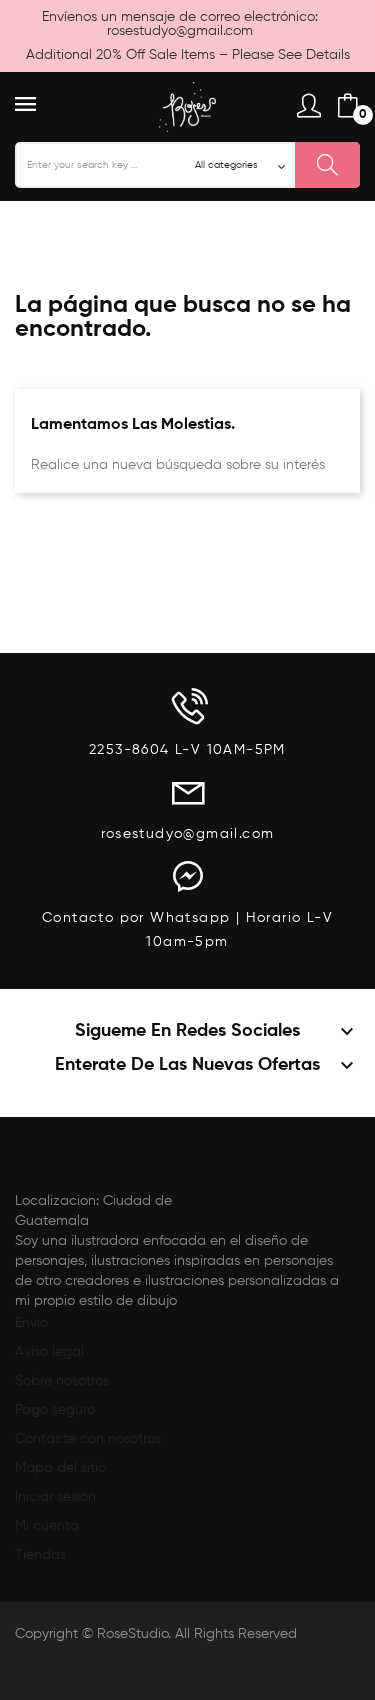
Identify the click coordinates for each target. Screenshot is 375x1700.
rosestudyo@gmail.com (180, 31)
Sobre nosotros (62, 1381)
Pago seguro (55, 1410)
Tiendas (40, 1555)
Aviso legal (49, 1352)
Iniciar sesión (55, 1497)
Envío (31, 1323)
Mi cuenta (47, 1526)
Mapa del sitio (60, 1468)
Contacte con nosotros (88, 1439)
